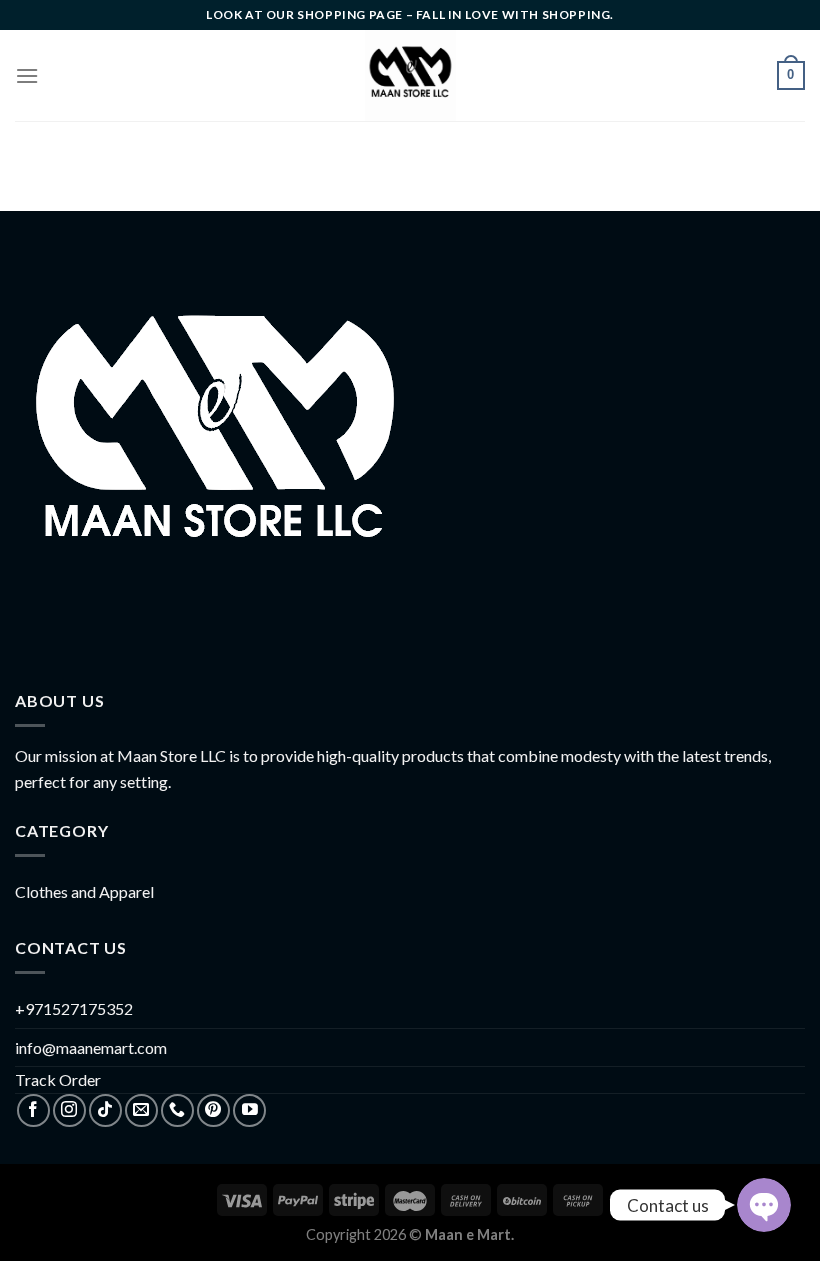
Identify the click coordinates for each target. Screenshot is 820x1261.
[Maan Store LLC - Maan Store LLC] (410, 75)
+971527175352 (74, 1008)
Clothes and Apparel (84, 891)
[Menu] (27, 75)
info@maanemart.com (91, 1047)
